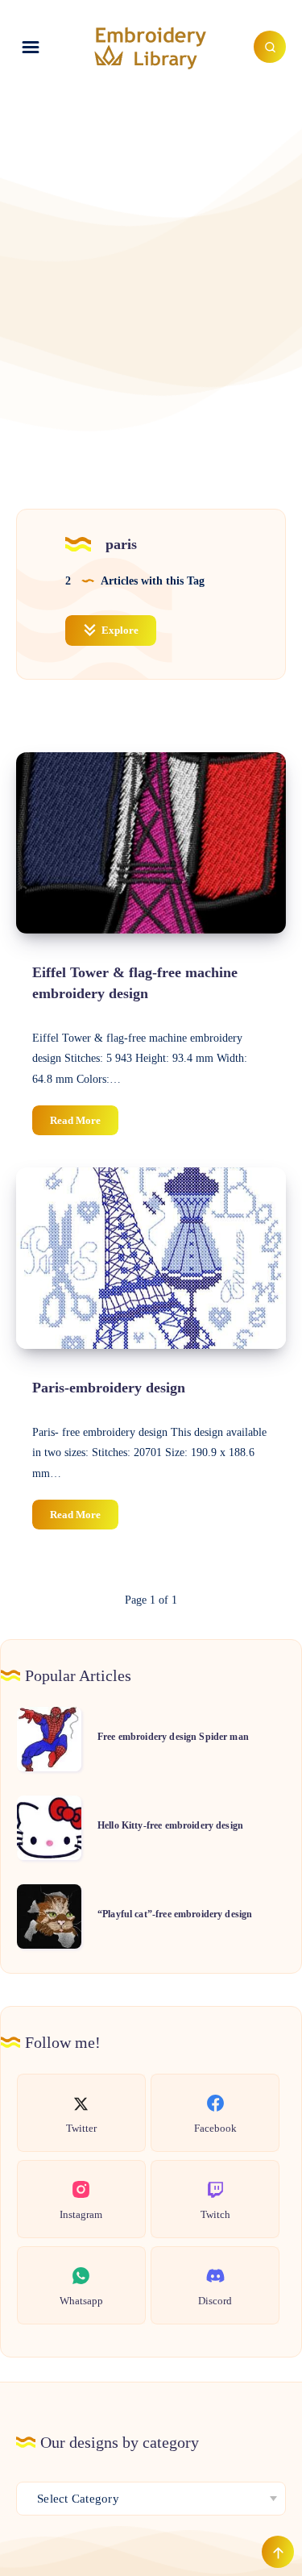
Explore (119, 630)
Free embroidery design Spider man (173, 1737)
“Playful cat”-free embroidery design (175, 1914)
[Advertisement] (151, 269)
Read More (84, 1124)
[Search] (270, 47)
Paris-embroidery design (109, 1388)
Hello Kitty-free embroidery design (170, 1825)
